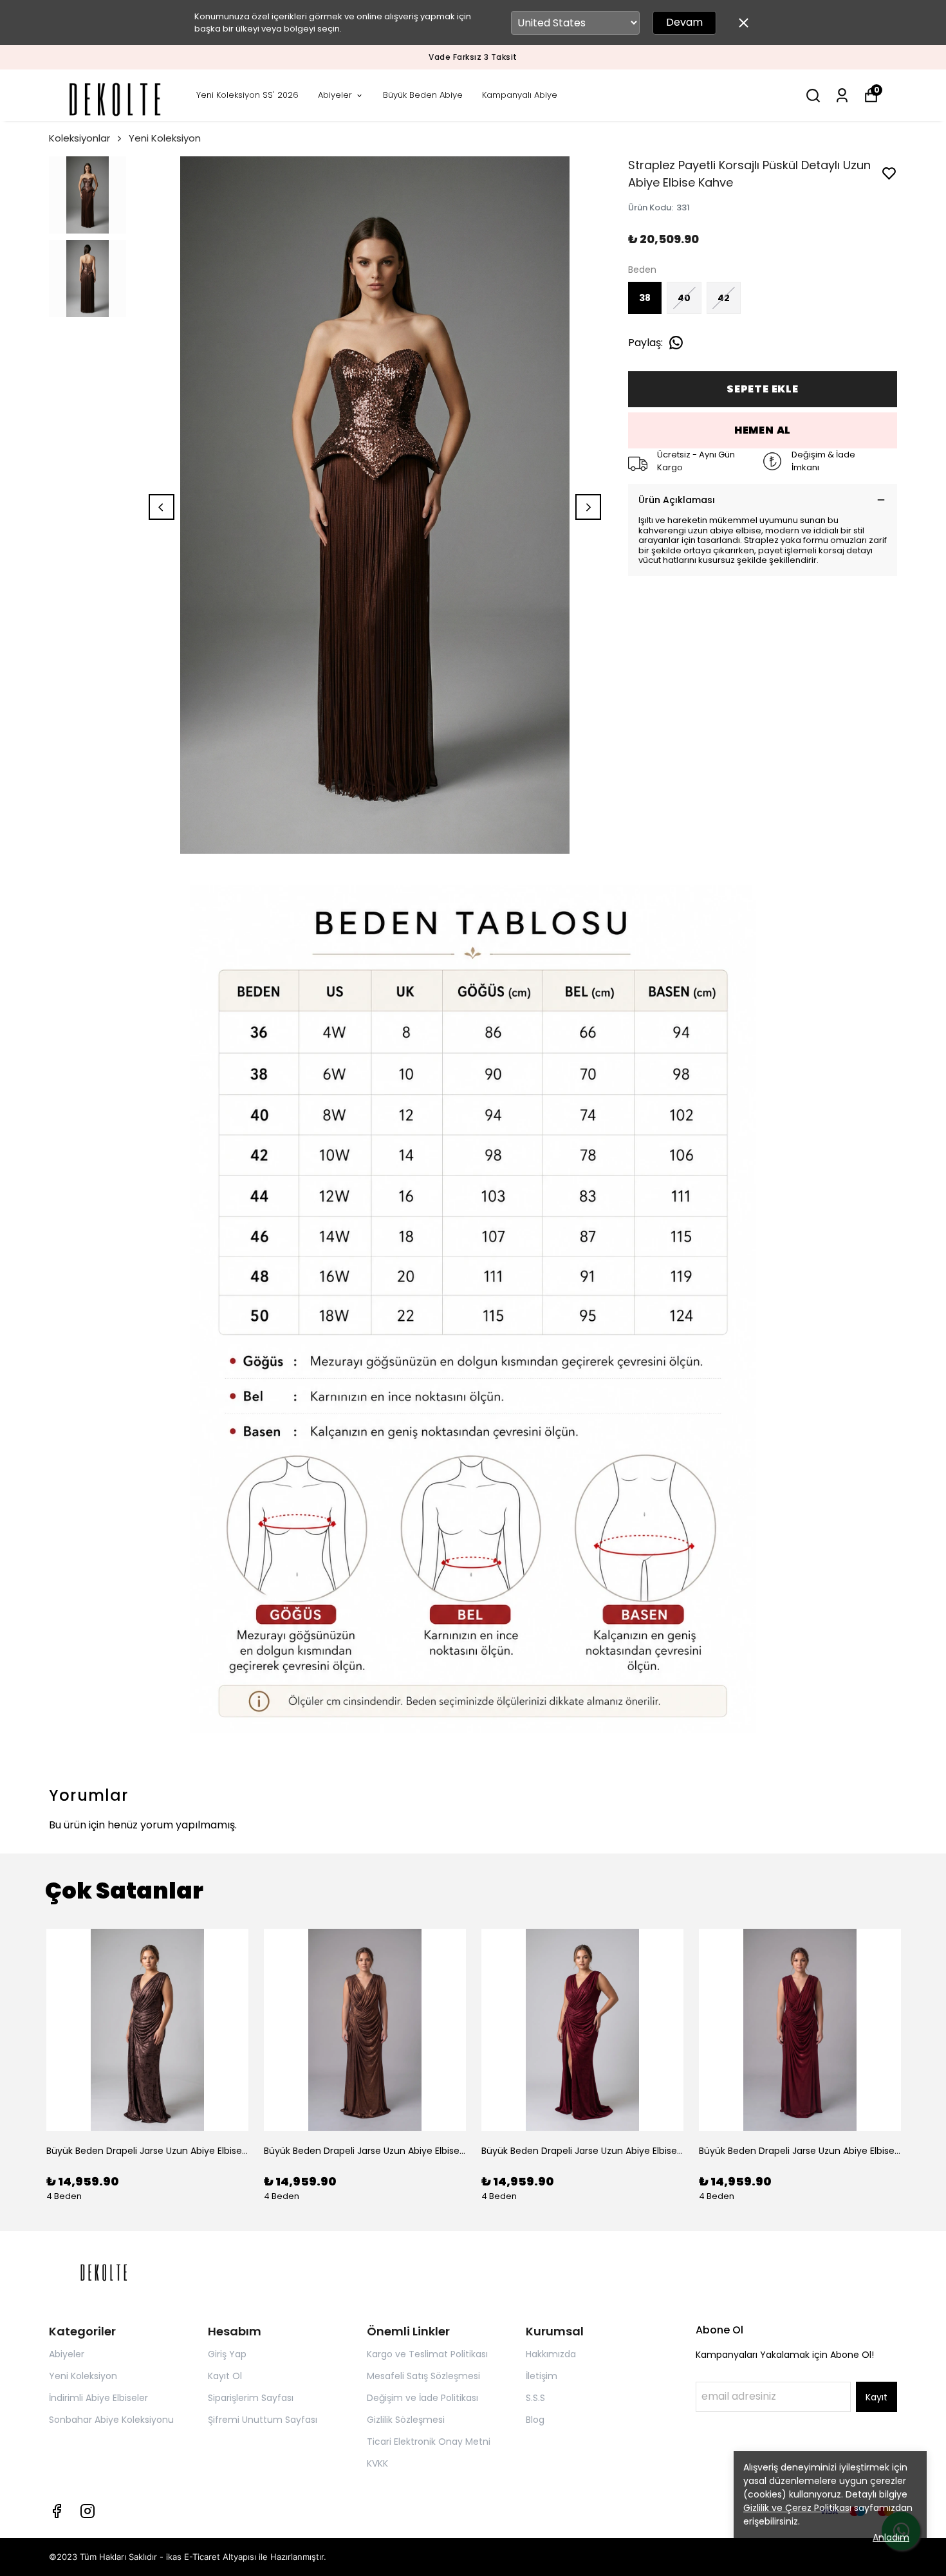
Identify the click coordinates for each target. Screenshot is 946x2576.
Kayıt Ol (225, 2376)
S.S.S (535, 2398)
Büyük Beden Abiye (423, 95)
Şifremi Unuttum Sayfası (263, 2420)
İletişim (542, 2376)
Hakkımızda (551, 2354)
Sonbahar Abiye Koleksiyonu (111, 2420)
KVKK (377, 2463)
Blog (535, 2420)
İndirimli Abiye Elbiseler (98, 2398)
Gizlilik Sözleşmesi (406, 2420)
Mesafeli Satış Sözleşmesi (423, 2376)
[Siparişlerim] (842, 96)
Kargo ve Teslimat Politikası (427, 2354)
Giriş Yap (227, 2354)
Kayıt (876, 2397)
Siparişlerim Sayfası (251, 2398)
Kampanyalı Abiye (520, 95)
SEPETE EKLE (763, 389)
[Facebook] (57, 2511)
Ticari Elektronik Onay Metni (429, 2442)
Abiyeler (335, 95)
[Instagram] (88, 2511)
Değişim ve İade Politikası (422, 2398)
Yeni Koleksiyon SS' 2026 (247, 95)
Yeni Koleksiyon (165, 138)
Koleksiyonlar (79, 138)
